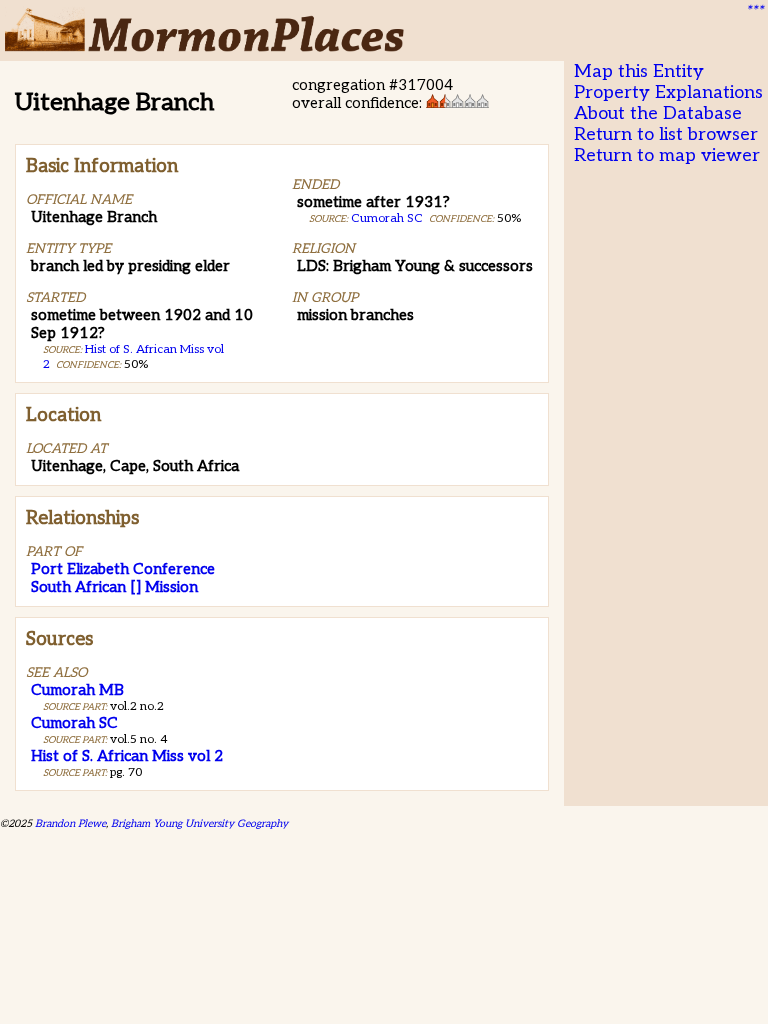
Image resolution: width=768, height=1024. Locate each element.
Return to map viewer (667, 155)
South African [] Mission (114, 587)
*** (754, 11)
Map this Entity (639, 71)
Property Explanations (668, 92)
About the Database (658, 113)
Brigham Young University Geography (199, 823)
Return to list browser (666, 134)
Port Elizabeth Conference (123, 569)
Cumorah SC (387, 218)
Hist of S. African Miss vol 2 (127, 756)
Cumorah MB (77, 690)
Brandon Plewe (70, 823)
